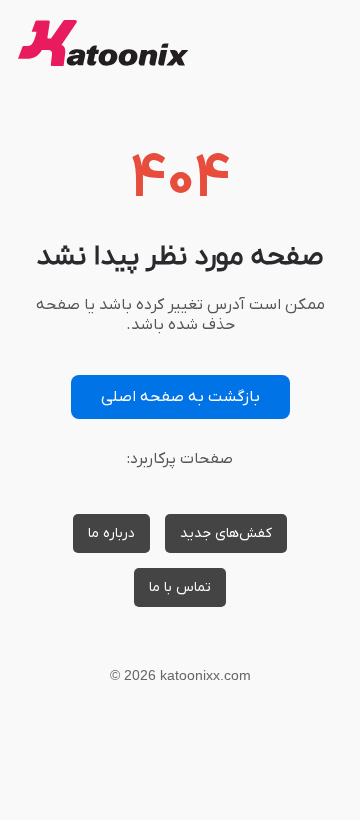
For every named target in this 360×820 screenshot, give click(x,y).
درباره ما (111, 533)
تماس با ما (180, 587)
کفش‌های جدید (226, 533)
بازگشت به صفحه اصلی (180, 397)
